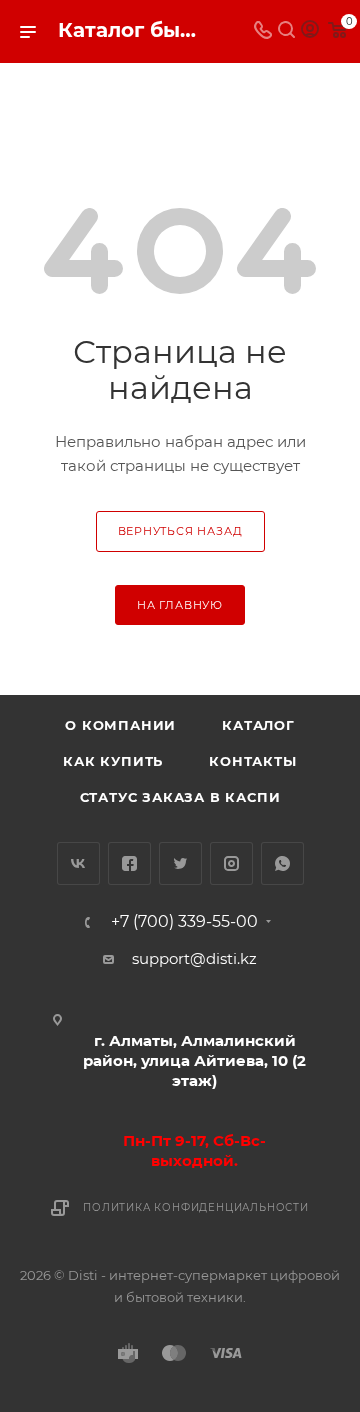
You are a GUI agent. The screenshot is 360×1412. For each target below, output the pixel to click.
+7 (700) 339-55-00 (184, 922)
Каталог (258, 725)
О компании (120, 725)
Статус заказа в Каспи (180, 797)
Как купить (113, 761)
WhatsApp (282, 863)
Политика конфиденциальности (196, 1207)
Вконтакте (78, 863)
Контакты (252, 761)
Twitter (180, 863)
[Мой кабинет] (310, 31)
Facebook (129, 863)
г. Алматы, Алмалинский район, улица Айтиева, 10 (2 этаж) (194, 1060)
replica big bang (76, 75)
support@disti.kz (194, 958)
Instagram (231, 863)
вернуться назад (180, 531)
